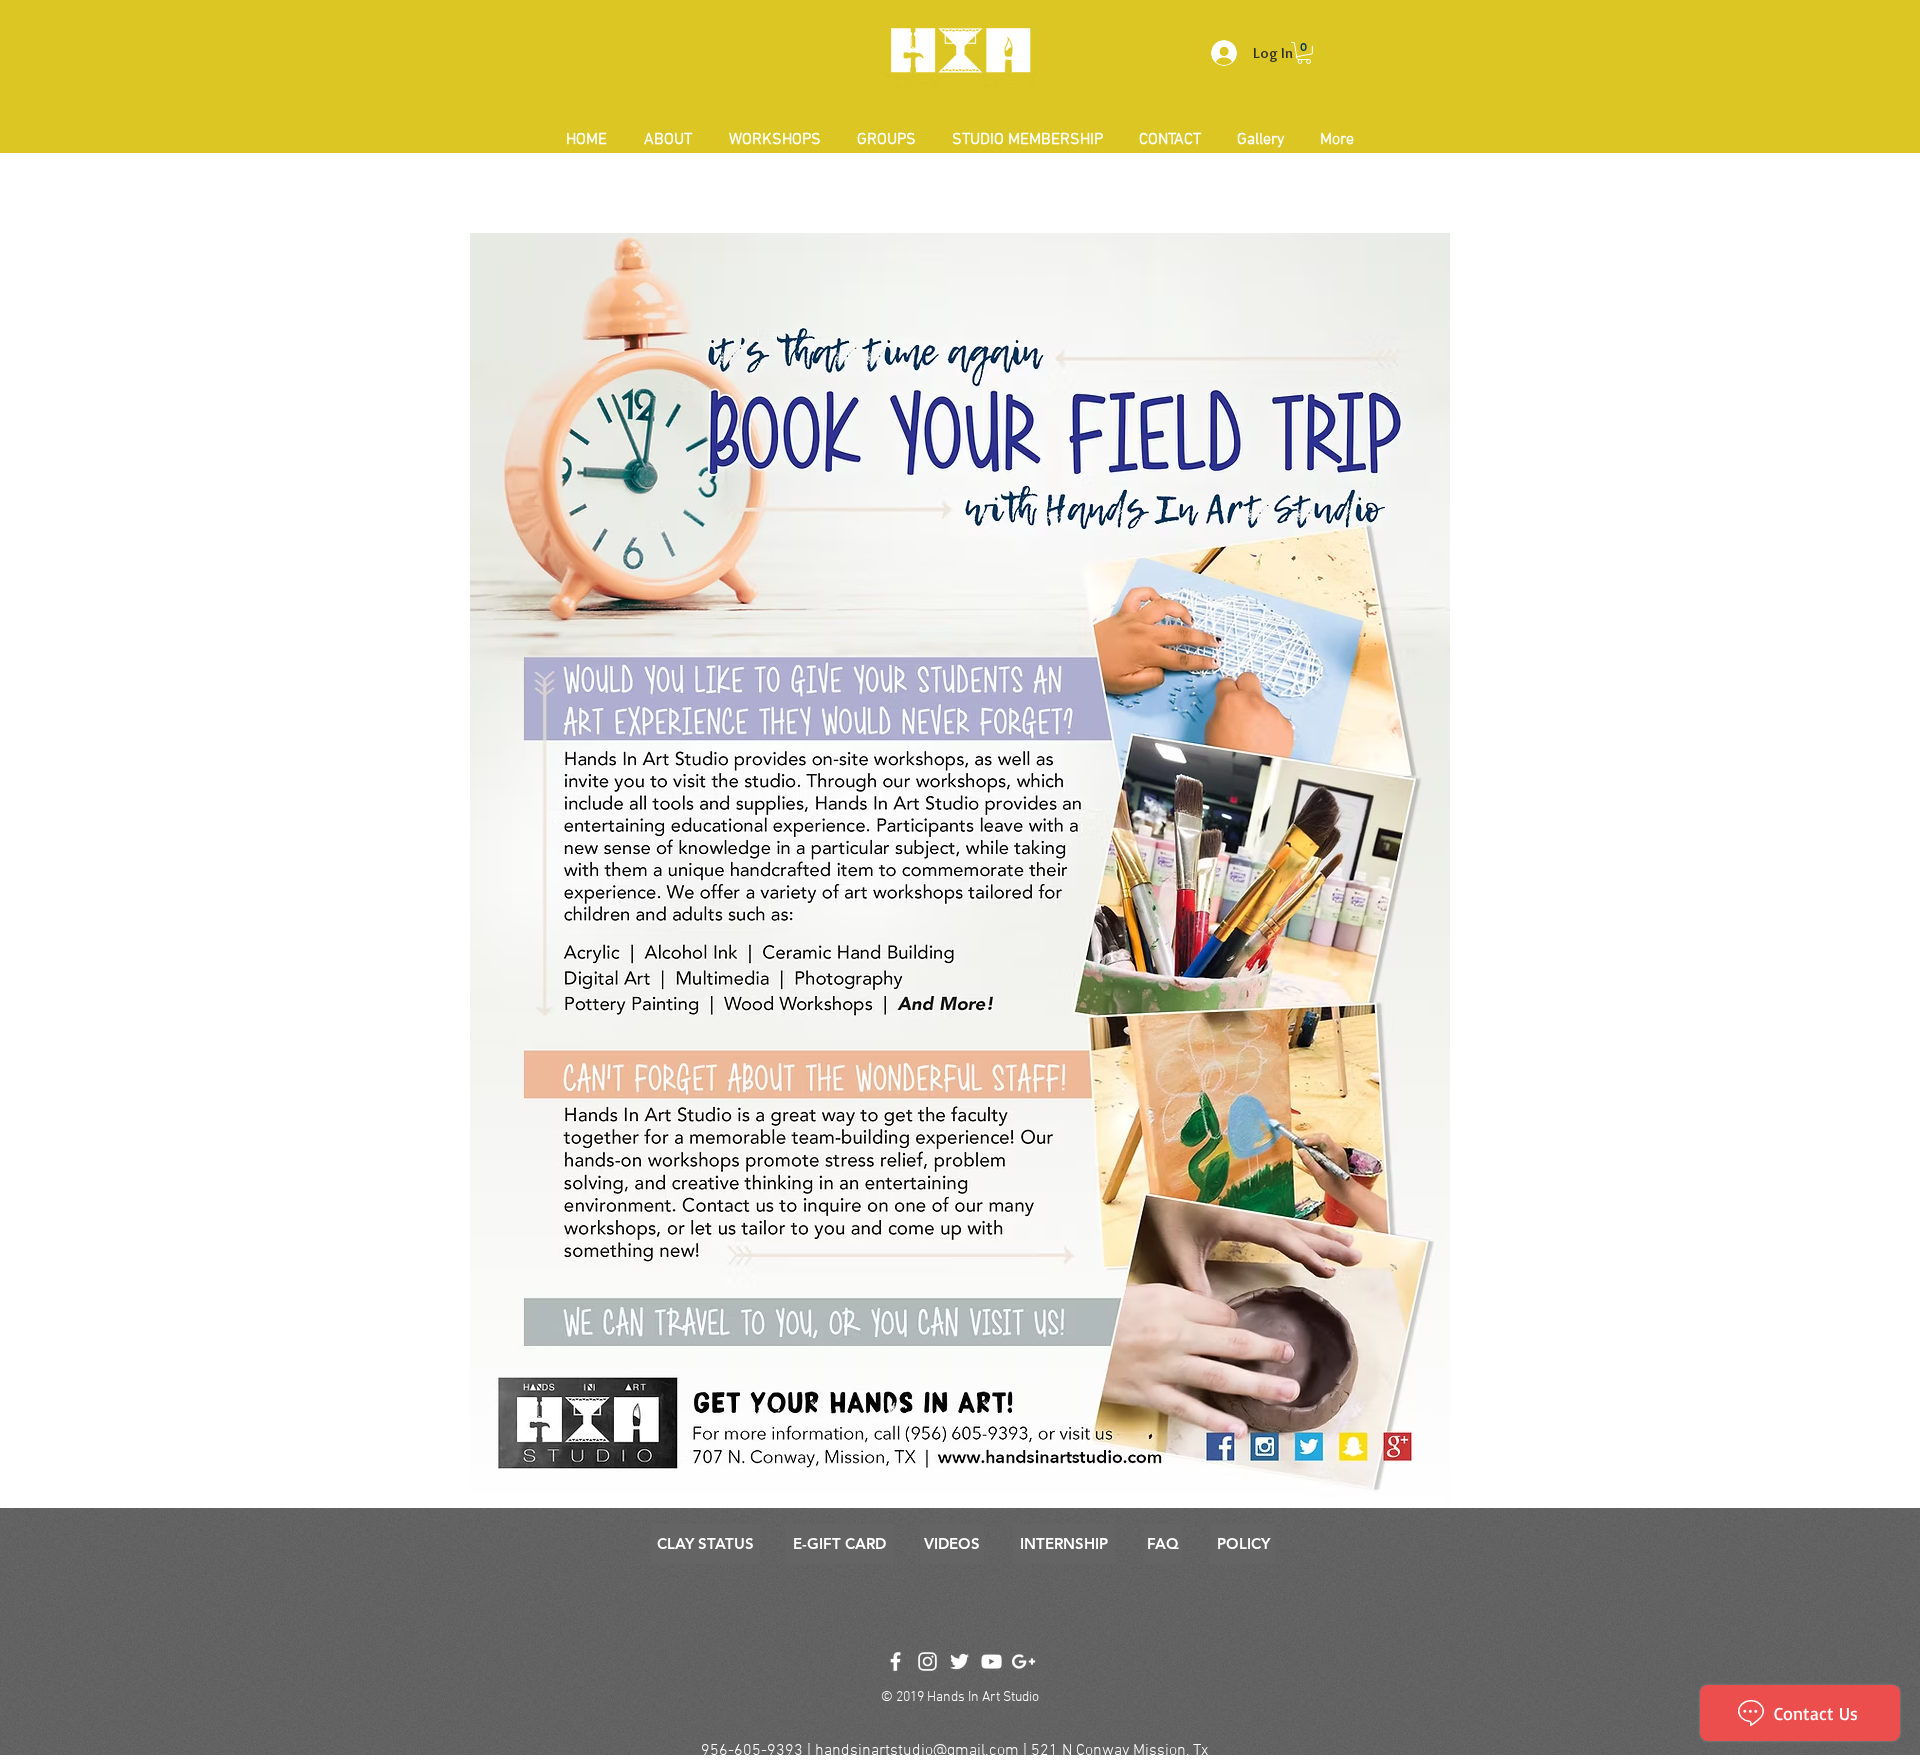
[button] (1304, 53)
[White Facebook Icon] (895, 1661)
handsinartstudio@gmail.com (917, 1751)
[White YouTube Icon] (991, 1661)
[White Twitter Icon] (959, 1661)
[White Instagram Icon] (927, 1661)
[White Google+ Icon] (1023, 1661)
